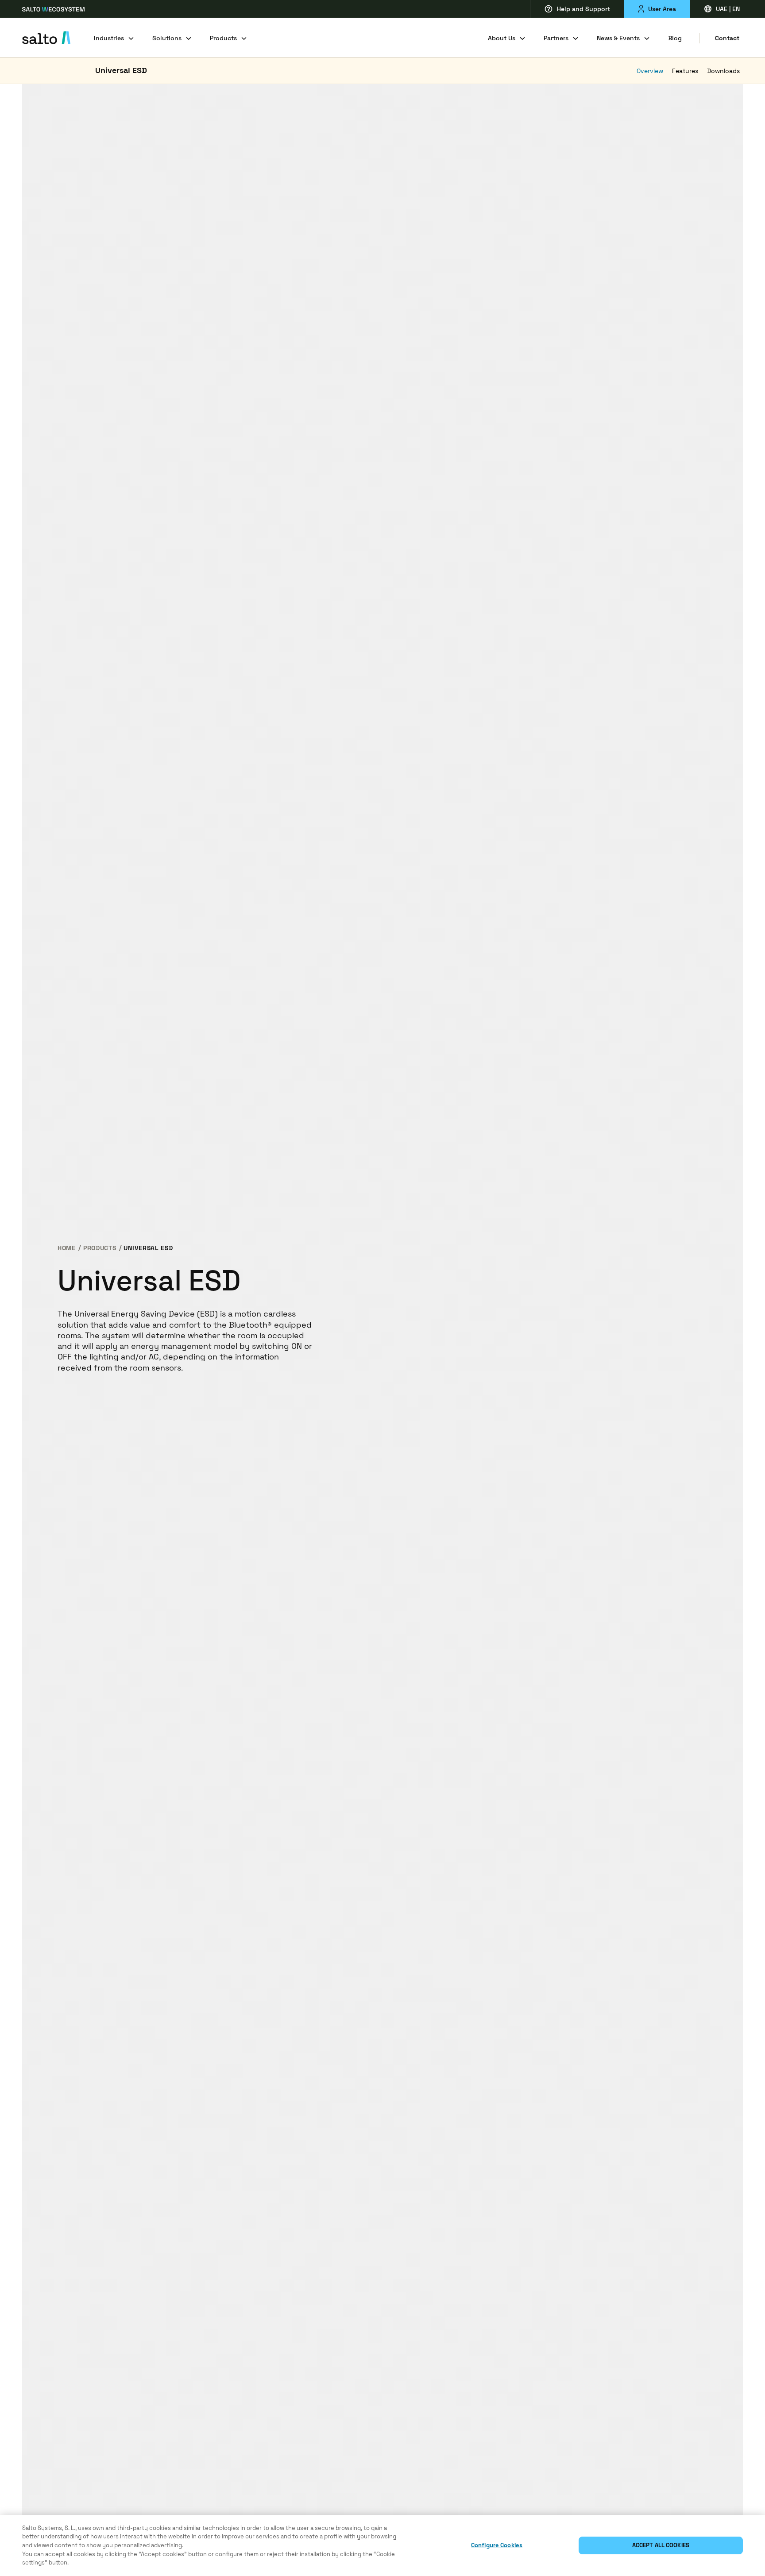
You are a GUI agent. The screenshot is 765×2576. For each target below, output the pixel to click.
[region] (382, 2545)
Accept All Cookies (661, 2545)
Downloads (723, 71)
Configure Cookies (497, 2545)
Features (685, 71)
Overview (650, 71)
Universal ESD (121, 70)
